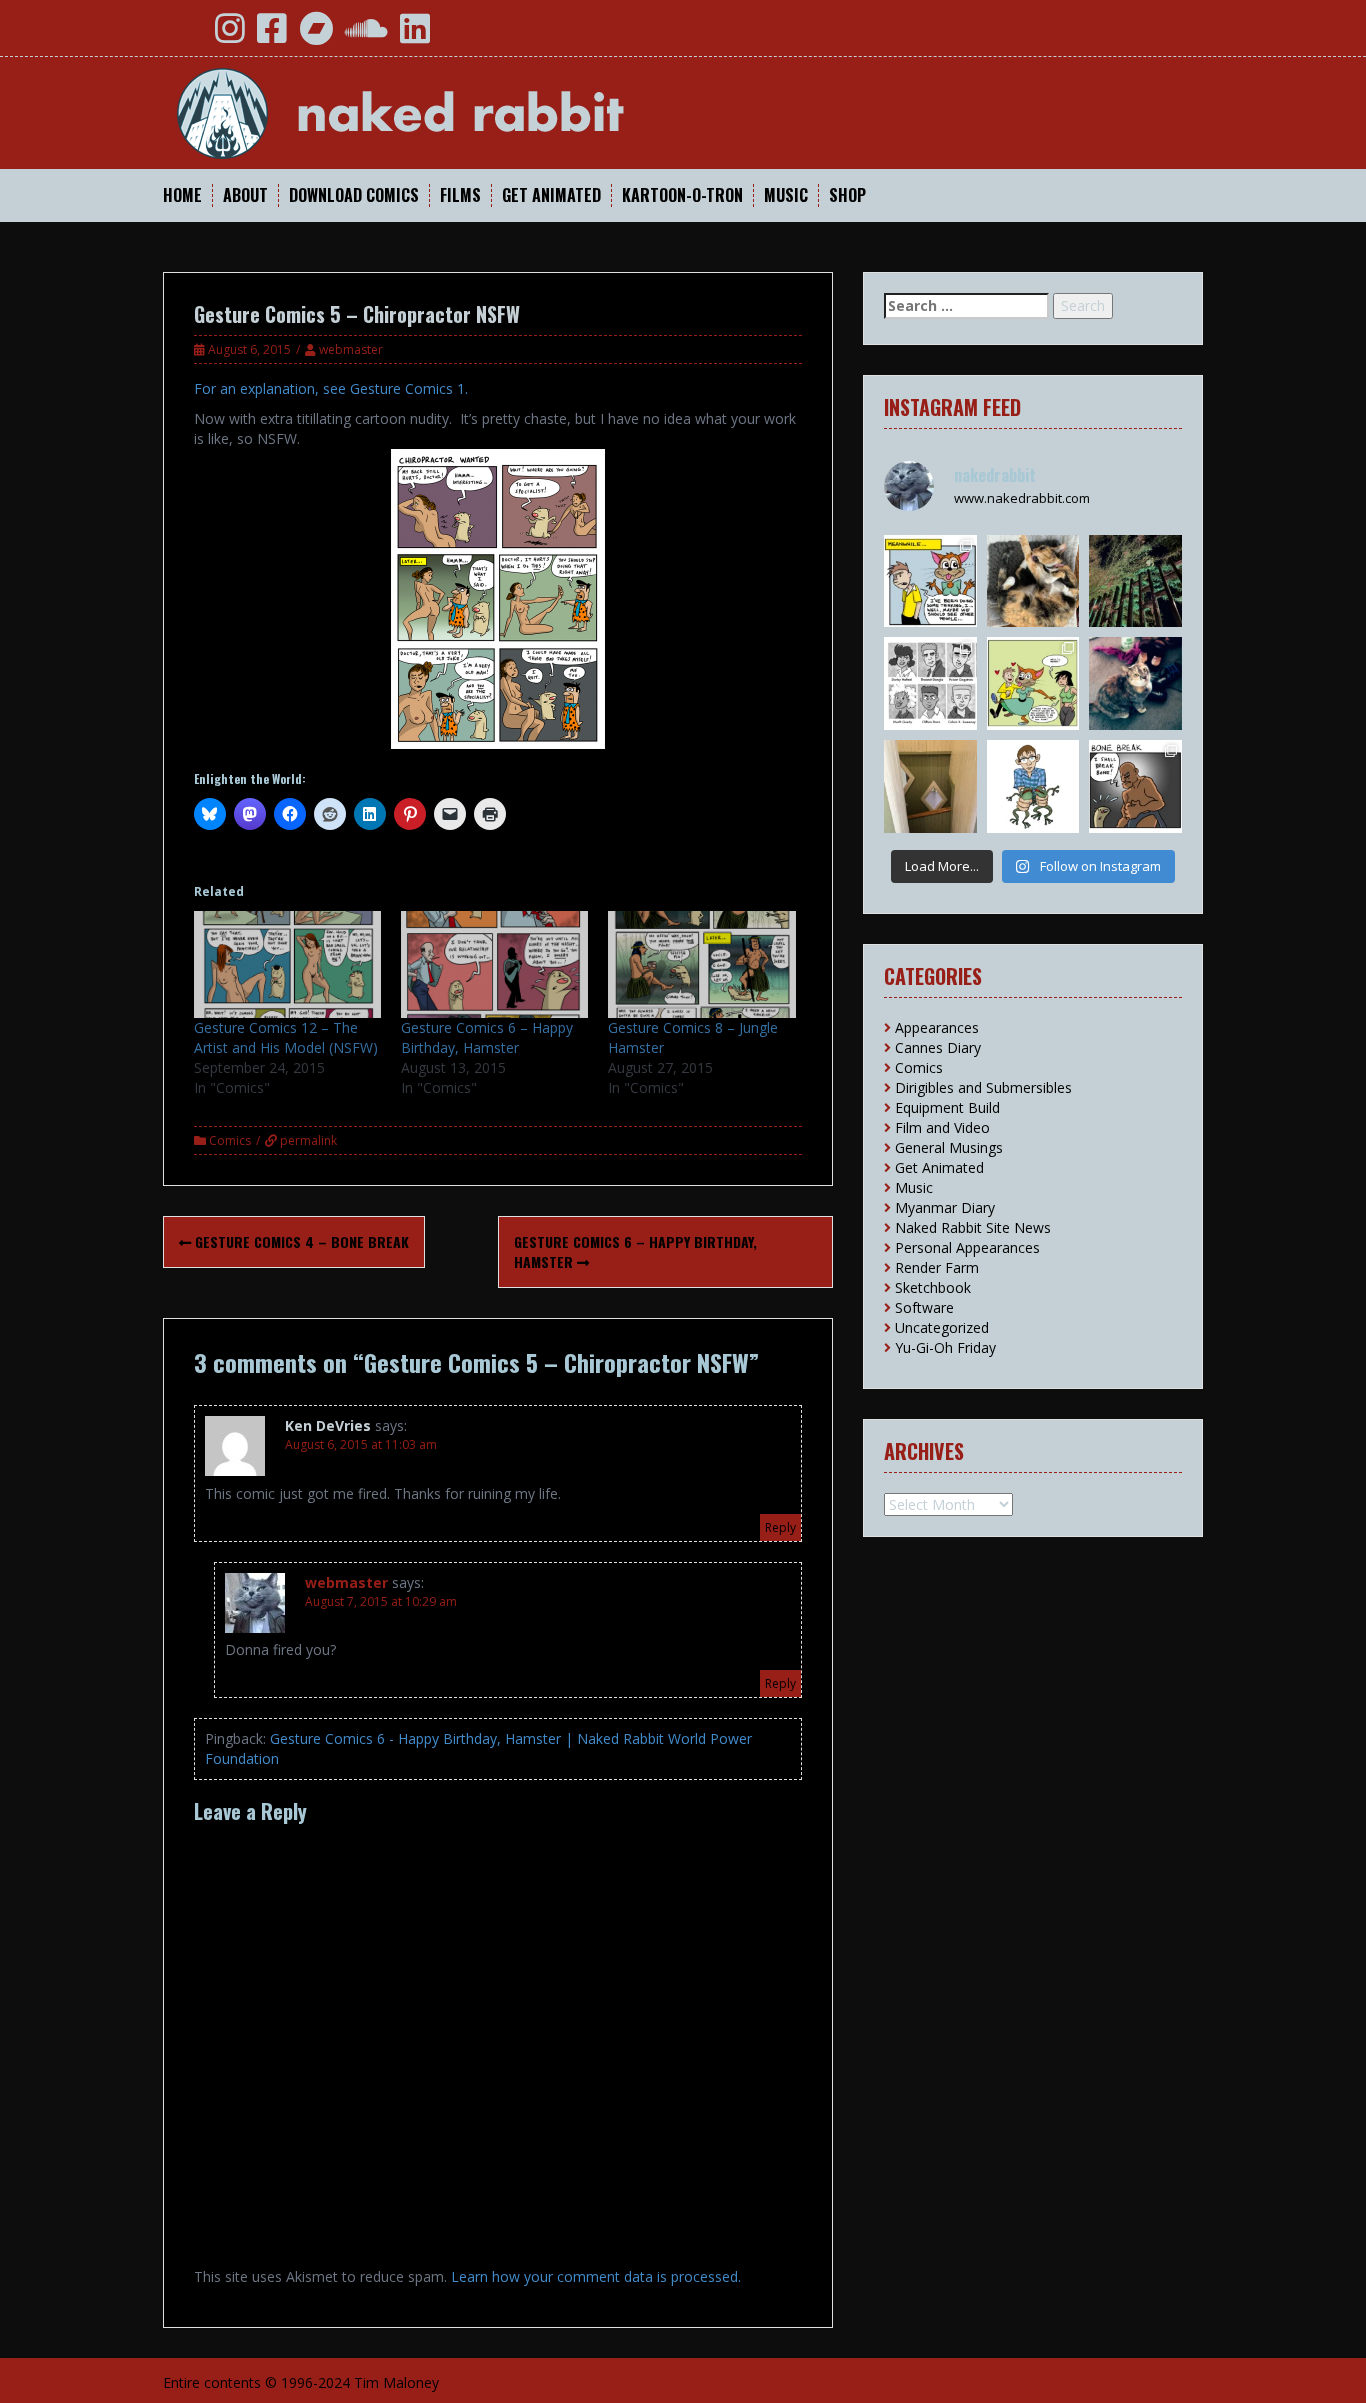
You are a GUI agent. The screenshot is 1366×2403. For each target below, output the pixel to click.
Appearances (937, 1027)
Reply (780, 1527)
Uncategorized (942, 1327)
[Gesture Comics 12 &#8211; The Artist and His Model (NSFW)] (287, 964)
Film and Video (942, 1127)
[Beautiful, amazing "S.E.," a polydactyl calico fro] (1135, 683)
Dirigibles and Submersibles (983, 1087)
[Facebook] (272, 35)
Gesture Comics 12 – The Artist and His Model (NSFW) (286, 1037)
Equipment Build (947, 1107)
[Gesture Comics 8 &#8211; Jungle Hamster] (701, 964)
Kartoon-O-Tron (682, 195)
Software (924, 1307)
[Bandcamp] (316, 35)
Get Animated (551, 195)
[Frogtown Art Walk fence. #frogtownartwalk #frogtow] (1135, 581)
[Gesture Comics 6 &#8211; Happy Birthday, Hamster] (494, 964)
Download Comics (354, 195)
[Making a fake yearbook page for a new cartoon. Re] (930, 683)
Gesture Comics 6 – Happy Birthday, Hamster (487, 1037)
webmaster (351, 349)
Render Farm (937, 1267)
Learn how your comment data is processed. (596, 2276)
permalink (307, 1140)
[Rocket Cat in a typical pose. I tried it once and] (1033, 581)
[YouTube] (186, 35)
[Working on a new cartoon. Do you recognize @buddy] (1033, 786)
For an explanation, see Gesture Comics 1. (331, 388)
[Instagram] (230, 35)
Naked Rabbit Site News (973, 1227)
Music (786, 195)
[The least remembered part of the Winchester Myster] (930, 786)
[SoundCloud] (366, 35)
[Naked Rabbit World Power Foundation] (448, 111)
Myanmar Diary (945, 1207)
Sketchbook (933, 1287)
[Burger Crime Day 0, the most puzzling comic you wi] (1033, 683)
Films (460, 195)
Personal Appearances (967, 1247)
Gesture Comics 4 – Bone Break (300, 1241)
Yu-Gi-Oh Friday (945, 1347)
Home (182, 195)
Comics (230, 1140)
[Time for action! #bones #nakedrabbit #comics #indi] (1135, 786)
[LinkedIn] (415, 35)
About (245, 195)
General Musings (949, 1147)
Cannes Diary (938, 1047)
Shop (847, 195)
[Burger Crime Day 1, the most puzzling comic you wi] (930, 581)
